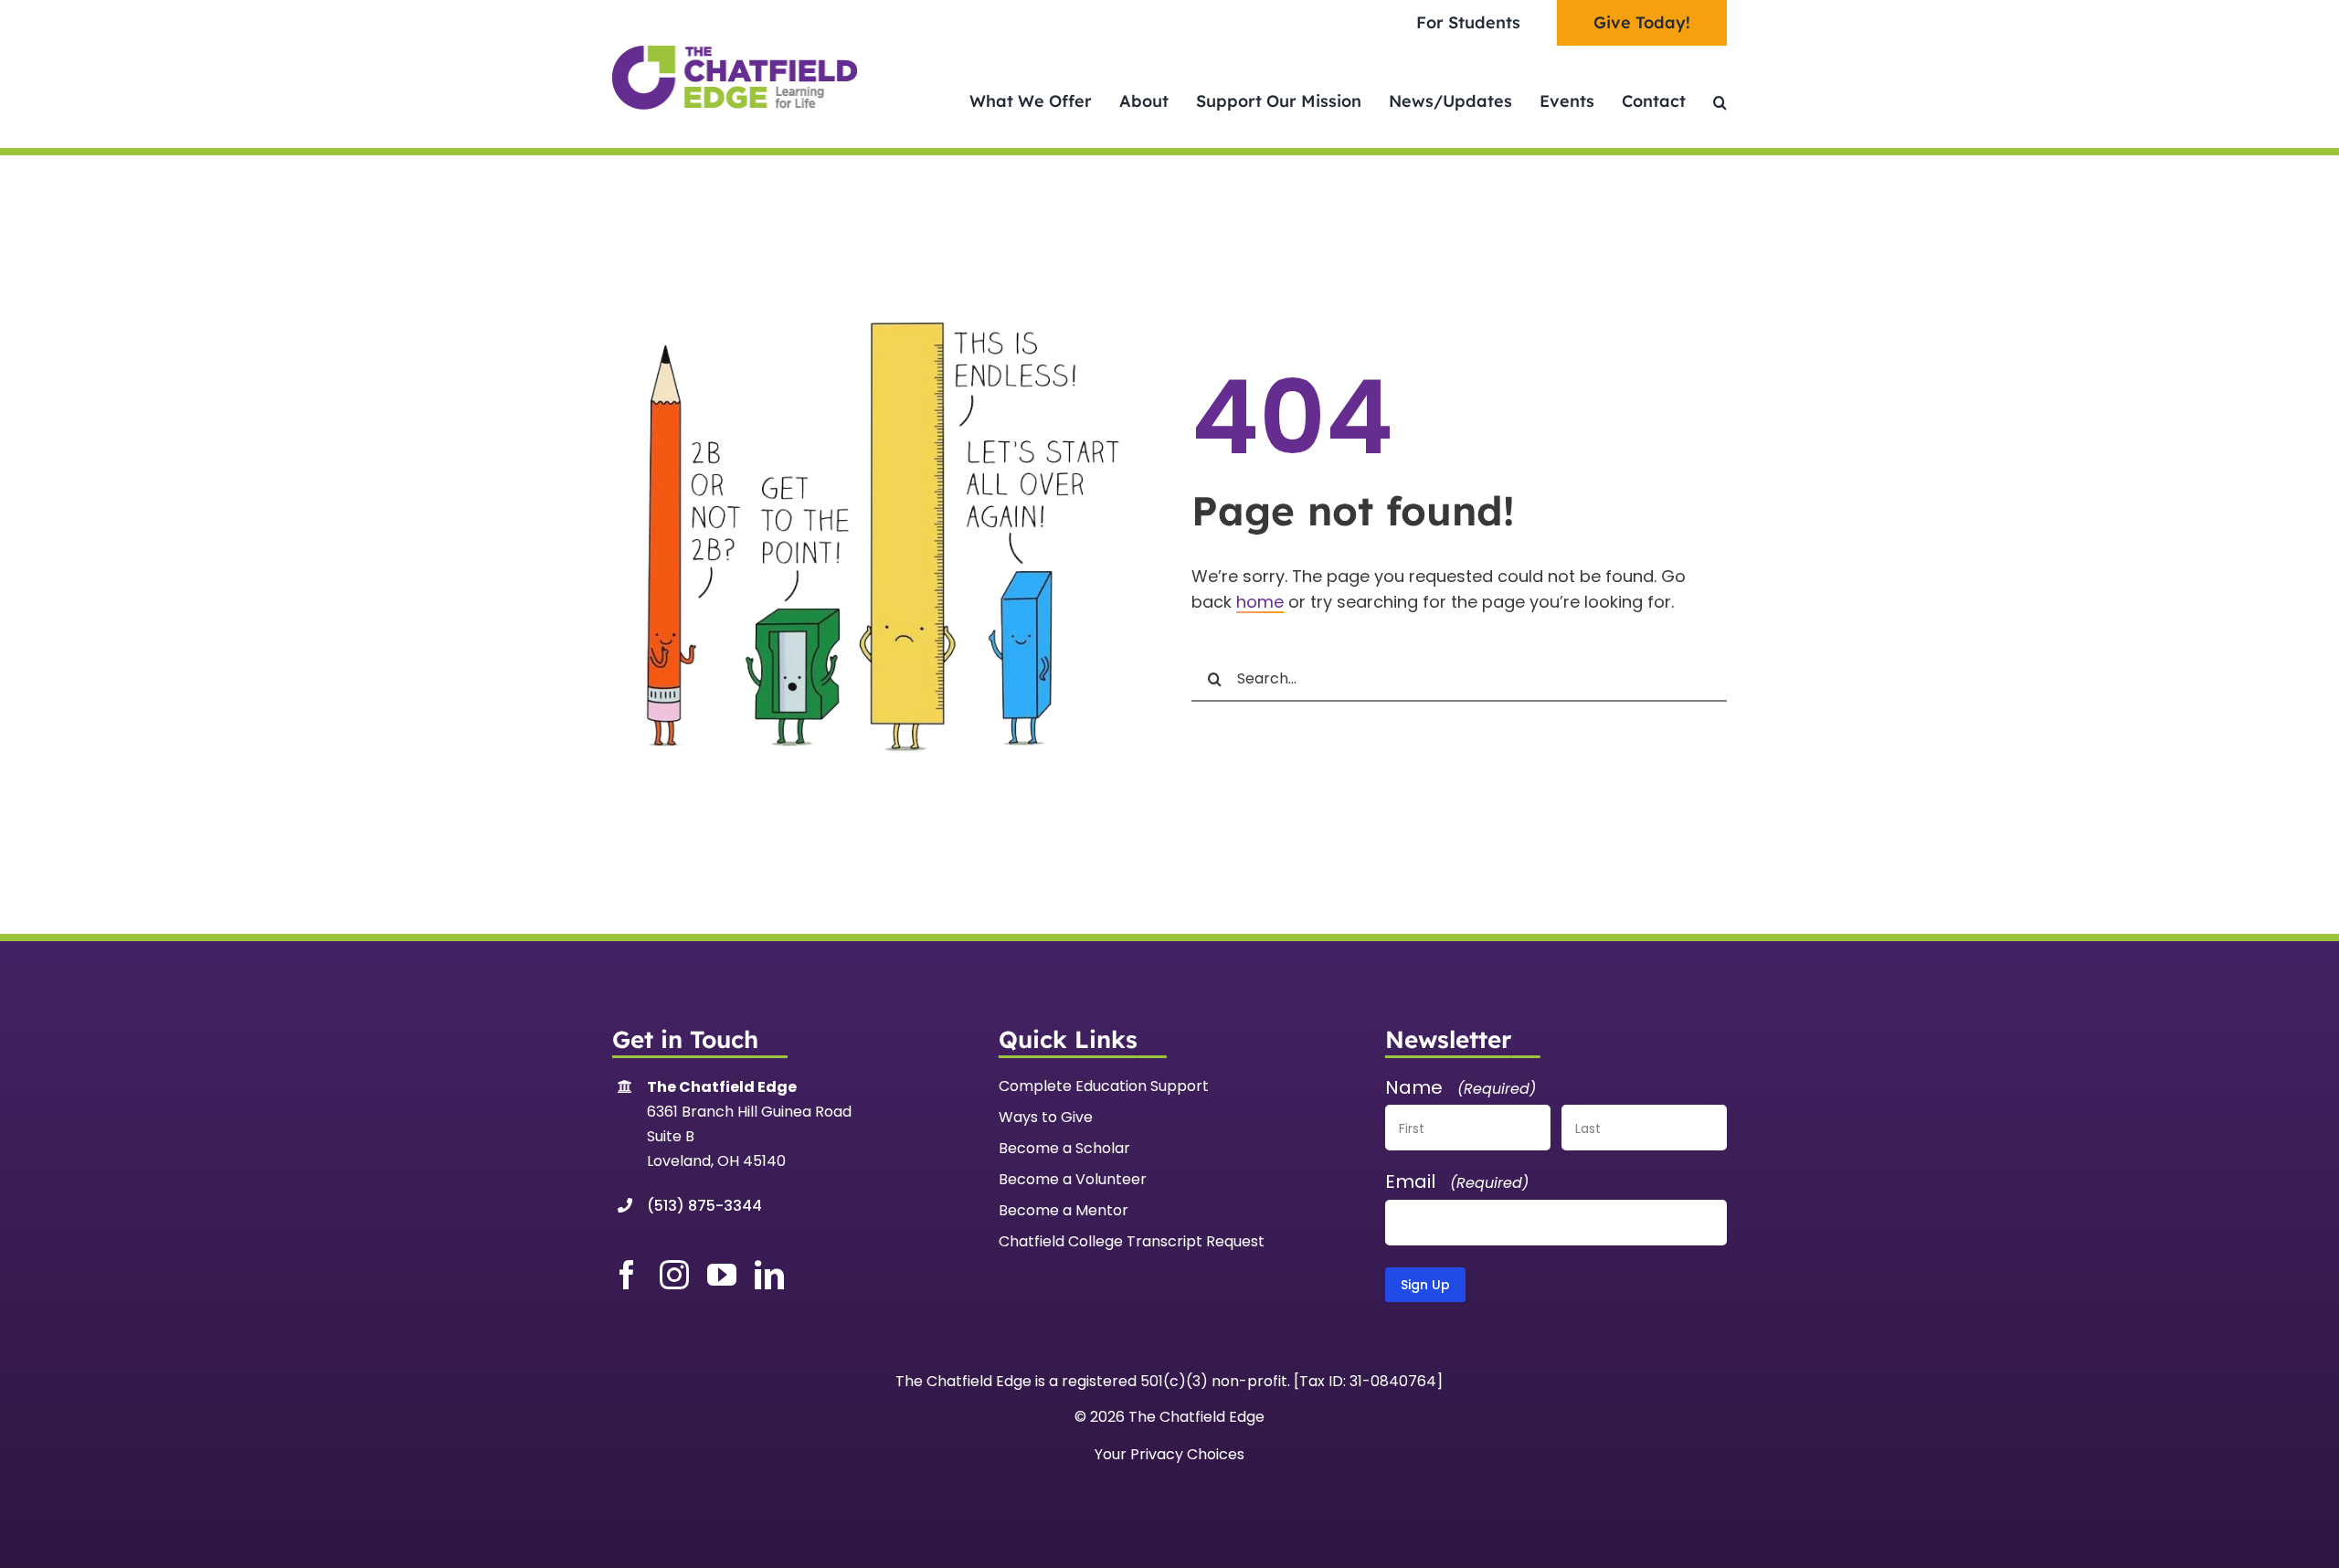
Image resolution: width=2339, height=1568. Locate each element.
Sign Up (1425, 1285)
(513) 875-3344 (704, 1206)
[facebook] (627, 1275)
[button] (1720, 102)
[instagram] (674, 1275)
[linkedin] (769, 1275)
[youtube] (722, 1275)
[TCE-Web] (735, 53)
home (1260, 602)
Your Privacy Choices (1169, 1454)
